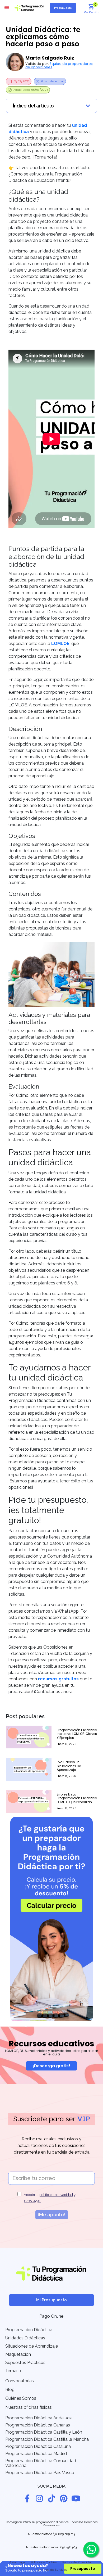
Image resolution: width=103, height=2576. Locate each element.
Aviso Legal (17, 2562)
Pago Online (51, 2316)
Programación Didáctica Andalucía (39, 2418)
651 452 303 (69, 2547)
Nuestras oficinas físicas (29, 2407)
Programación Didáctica (29, 2330)
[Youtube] (76, 2498)
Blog (10, 2390)
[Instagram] (39, 2498)
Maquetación (18, 2354)
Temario (13, 2371)
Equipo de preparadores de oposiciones (59, 65)
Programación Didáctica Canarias (38, 2425)
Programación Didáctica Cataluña (38, 2446)
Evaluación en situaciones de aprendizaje (69, 1766)
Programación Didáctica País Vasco (40, 2473)
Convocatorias (20, 2381)
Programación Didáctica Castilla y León (44, 2432)
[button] (7, 7)
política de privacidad (56, 2195)
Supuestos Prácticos (25, 2363)
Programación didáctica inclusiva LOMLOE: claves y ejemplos (77, 1734)
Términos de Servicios (52, 2570)
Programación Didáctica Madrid (36, 2454)
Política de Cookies (44, 2562)
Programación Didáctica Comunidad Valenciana (41, 2463)
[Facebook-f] (27, 2498)
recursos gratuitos (58, 1679)
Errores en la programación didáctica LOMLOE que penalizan (77, 1798)
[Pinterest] (64, 2498)
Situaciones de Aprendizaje (32, 2346)
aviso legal (32, 2201)
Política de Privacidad (77, 2562)
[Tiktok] (51, 2498)
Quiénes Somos (21, 2398)
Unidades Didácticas (25, 2338)
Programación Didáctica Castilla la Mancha (47, 2439)
